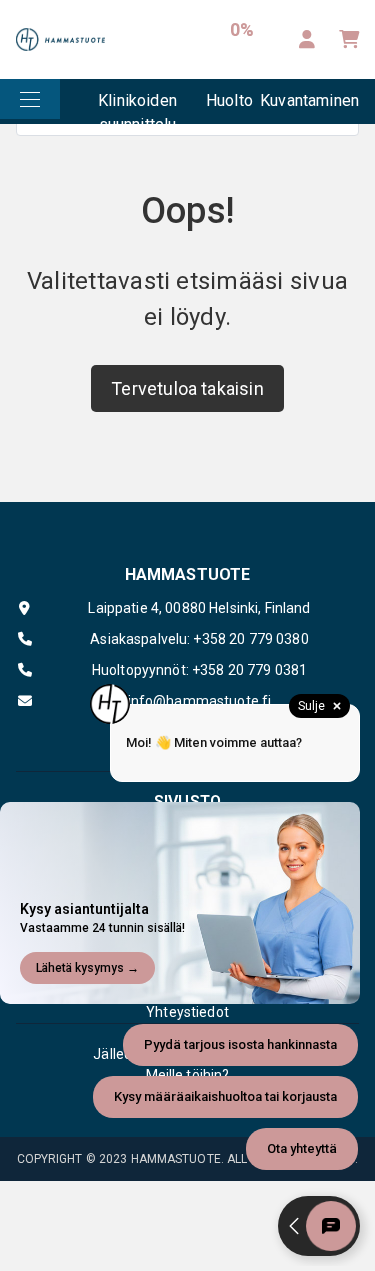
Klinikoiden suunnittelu (137, 107)
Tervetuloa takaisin (187, 388)
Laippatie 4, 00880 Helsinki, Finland (199, 608)
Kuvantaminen (309, 100)
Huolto (229, 100)
